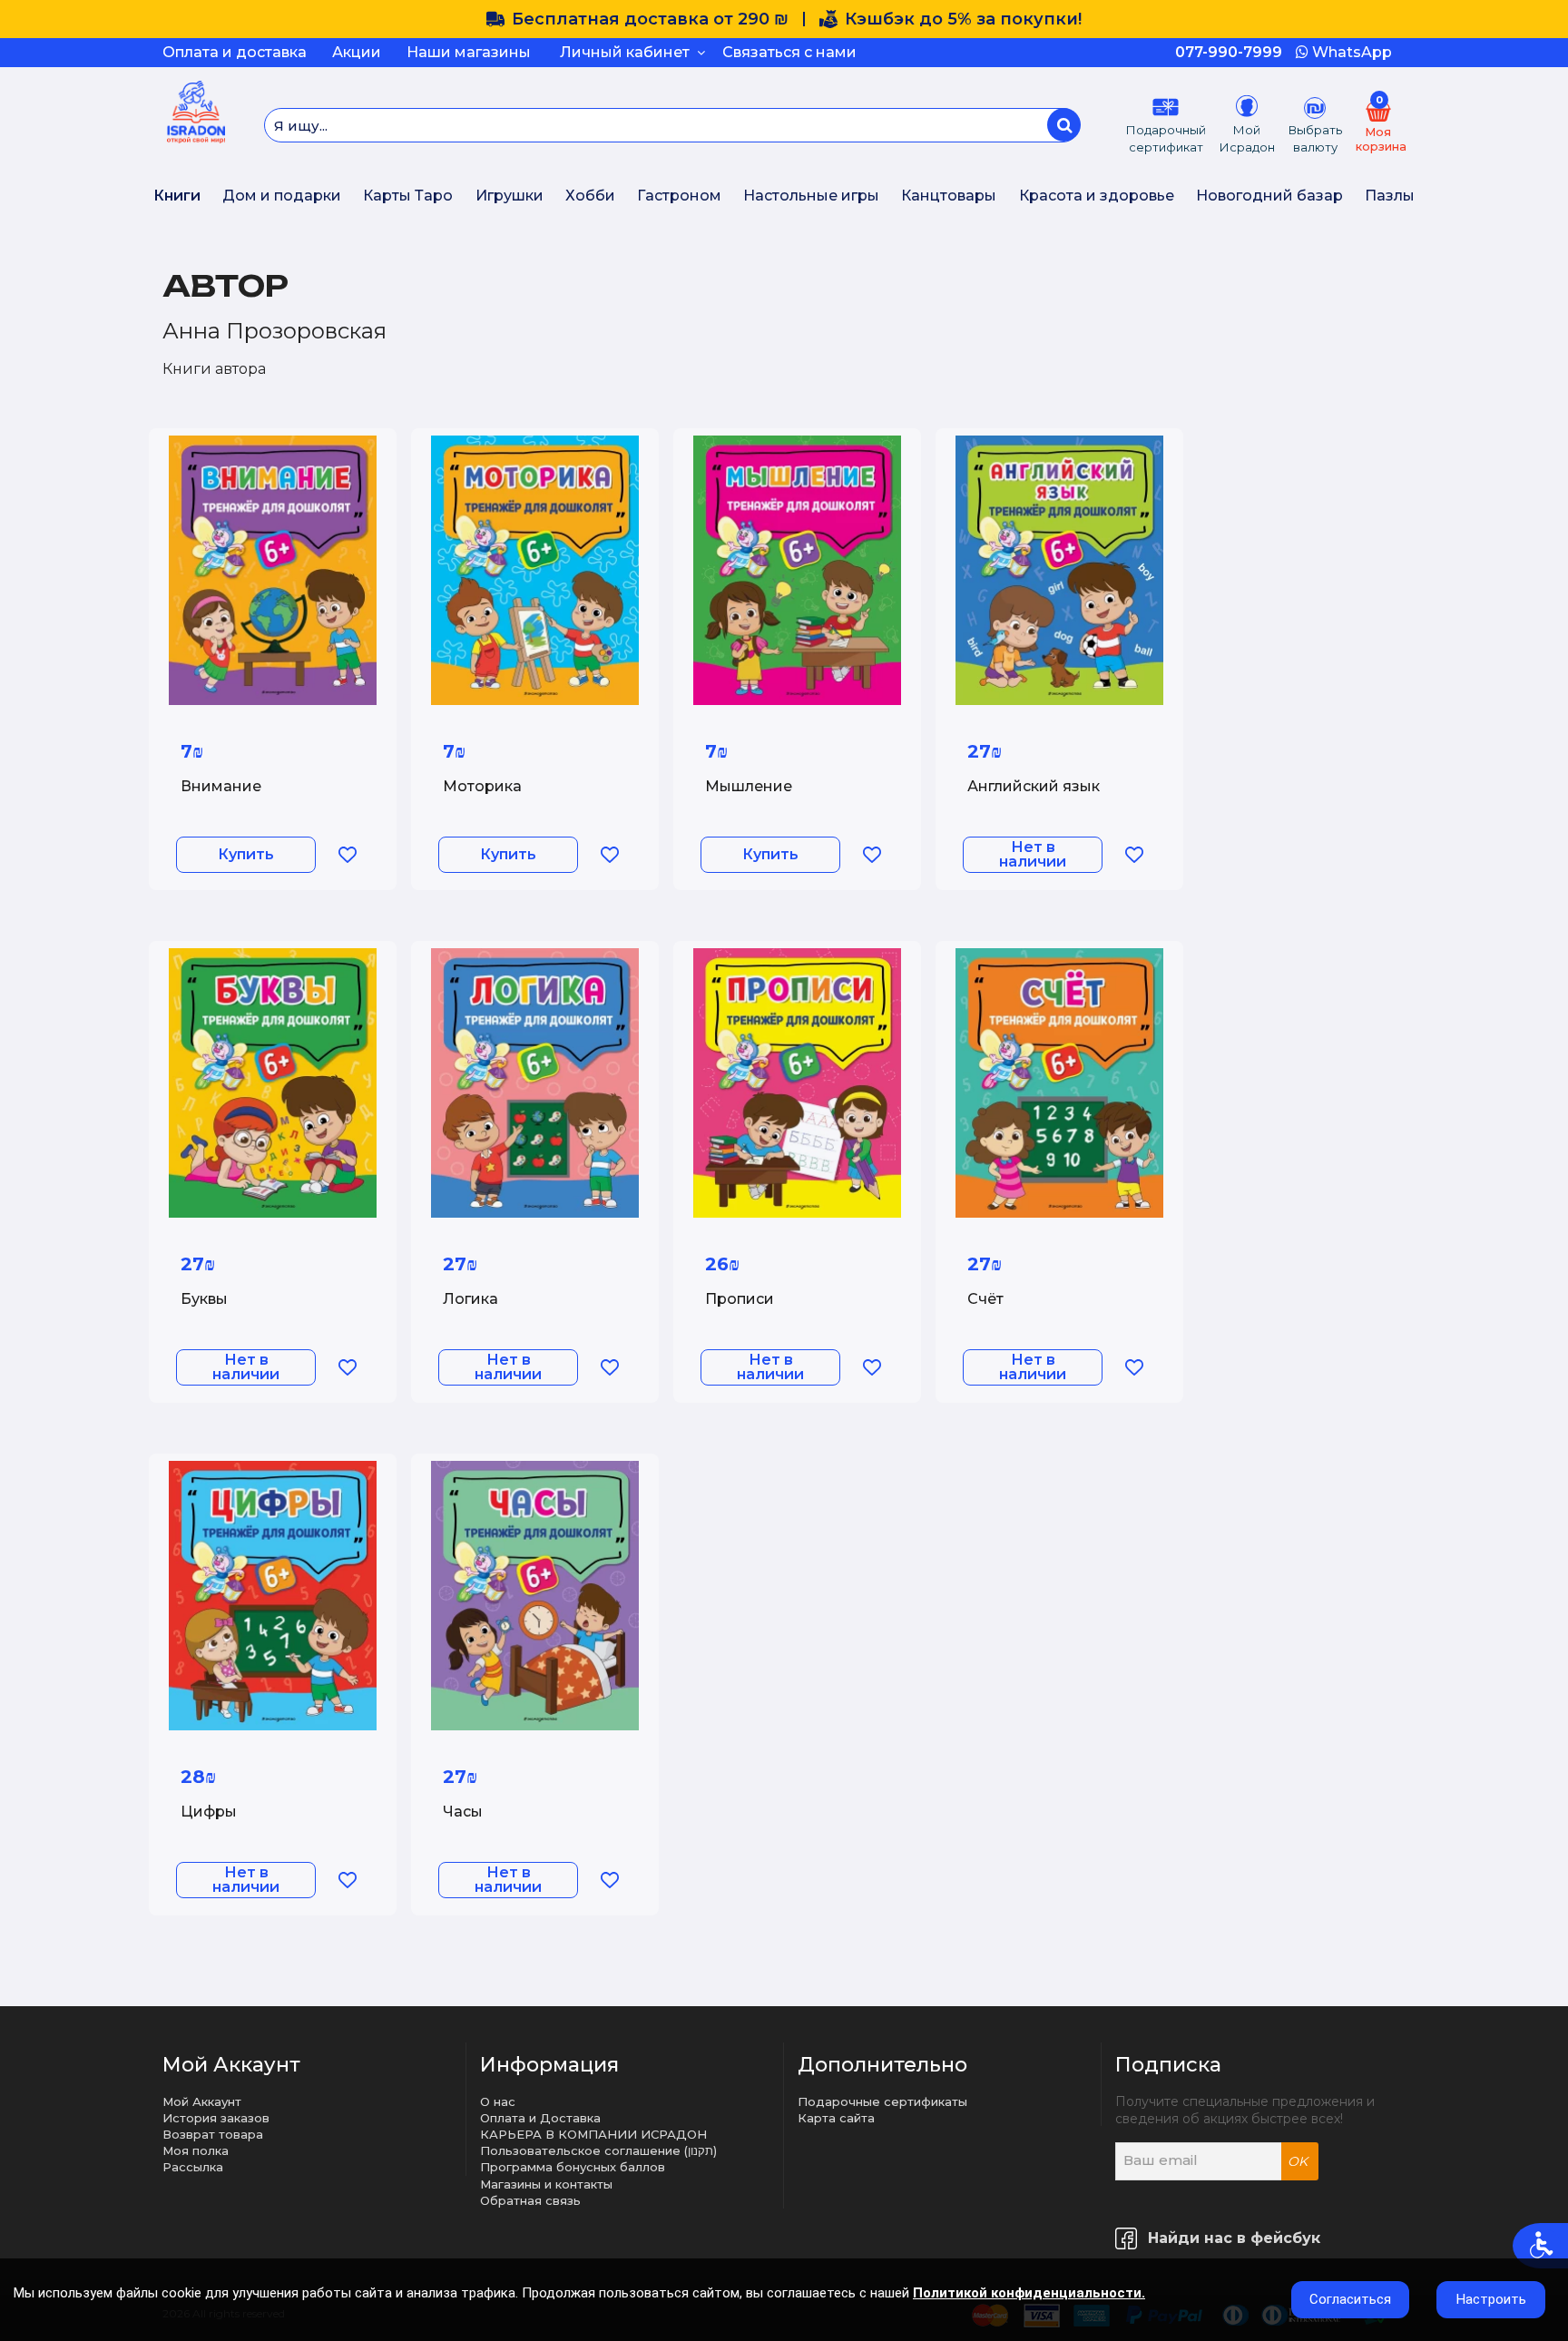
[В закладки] (347, 855)
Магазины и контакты (546, 2184)
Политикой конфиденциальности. (1029, 2293)
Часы (463, 1812)
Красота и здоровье (1097, 196)
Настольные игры (811, 196)
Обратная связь (530, 2200)
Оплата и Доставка (540, 2118)
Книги (177, 196)
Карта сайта (836, 2118)
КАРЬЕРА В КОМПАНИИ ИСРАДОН (593, 2134)
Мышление (749, 786)
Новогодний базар (1269, 196)
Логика (470, 1299)
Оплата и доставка (235, 52)
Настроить (1491, 2299)
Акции (357, 52)
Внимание (221, 786)
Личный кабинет (628, 52)
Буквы (204, 1299)
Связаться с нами (789, 52)
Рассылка (193, 2167)
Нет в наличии (1033, 854)
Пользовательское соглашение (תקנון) (598, 2150)
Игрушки (510, 196)
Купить (246, 854)
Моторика (482, 786)
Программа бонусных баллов (573, 2167)
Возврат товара (213, 2134)
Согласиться (1350, 2299)
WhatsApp (1350, 52)
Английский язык (1034, 786)
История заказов (216, 2118)
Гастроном (679, 196)
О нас (498, 2101)
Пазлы (1390, 196)
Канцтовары (949, 196)
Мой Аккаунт (202, 2101)
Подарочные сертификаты (882, 2101)
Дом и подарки (282, 196)
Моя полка (196, 2150)
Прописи (740, 1299)
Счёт (985, 1299)
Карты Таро (408, 196)
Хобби (590, 196)
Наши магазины (469, 52)
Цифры (209, 1812)
